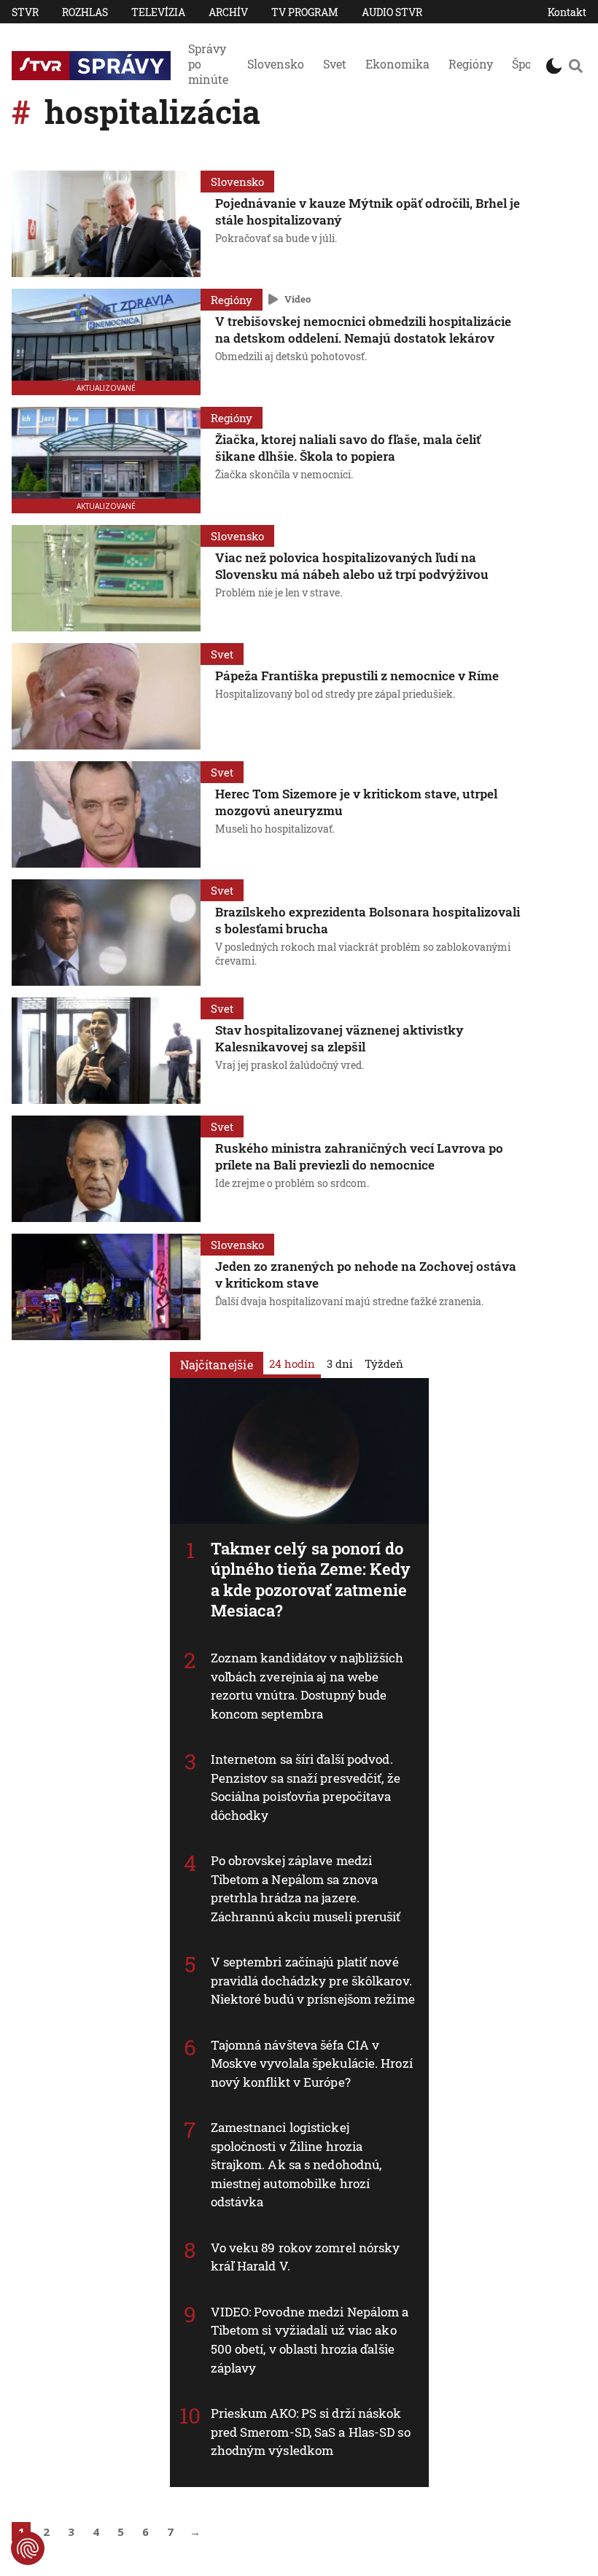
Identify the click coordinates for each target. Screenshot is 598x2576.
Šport (527, 64)
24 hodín (292, 1363)
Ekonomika (397, 64)
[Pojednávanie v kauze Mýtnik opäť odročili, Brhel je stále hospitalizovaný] (106, 224)
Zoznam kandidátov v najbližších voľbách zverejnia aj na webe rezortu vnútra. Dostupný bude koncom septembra (307, 1686)
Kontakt (567, 12)
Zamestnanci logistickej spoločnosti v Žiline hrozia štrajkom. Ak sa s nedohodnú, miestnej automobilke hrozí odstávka (296, 2164)
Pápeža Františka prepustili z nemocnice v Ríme (357, 676)
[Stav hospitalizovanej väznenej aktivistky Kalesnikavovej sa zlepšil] (106, 1051)
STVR (25, 12)
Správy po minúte (208, 64)
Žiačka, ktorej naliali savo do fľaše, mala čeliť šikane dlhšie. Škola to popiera (348, 448)
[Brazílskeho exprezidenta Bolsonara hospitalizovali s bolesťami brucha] (106, 933)
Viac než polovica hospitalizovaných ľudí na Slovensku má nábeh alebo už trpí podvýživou (352, 566)
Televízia (158, 12)
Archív (228, 12)
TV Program (305, 12)
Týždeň (384, 1363)
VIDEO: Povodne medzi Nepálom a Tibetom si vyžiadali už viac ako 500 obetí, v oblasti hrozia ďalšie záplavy (310, 2340)
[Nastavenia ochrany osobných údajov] (28, 2548)
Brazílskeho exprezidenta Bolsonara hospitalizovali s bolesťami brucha (368, 920)
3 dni (340, 1363)
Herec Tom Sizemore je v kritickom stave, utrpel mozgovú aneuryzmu (356, 802)
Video (298, 299)
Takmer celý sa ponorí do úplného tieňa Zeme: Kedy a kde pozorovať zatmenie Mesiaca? (311, 1580)
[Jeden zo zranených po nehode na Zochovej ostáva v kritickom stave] (106, 1287)
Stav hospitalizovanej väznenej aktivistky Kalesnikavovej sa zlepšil (339, 1038)
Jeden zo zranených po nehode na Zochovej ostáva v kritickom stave (366, 1275)
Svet (335, 64)
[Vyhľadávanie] (576, 66)
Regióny (471, 64)
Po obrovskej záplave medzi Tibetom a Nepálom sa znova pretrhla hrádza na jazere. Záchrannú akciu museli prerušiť (306, 1888)
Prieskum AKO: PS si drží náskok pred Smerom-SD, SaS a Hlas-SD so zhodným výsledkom (311, 2432)
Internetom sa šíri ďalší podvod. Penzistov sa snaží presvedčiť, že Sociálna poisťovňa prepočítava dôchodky (306, 1787)
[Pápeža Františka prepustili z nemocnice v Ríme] (106, 696)
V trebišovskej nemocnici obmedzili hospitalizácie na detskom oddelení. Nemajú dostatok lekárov (363, 330)
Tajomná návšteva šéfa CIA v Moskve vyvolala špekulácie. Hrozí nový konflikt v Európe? (312, 2063)
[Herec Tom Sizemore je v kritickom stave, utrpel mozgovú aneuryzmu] (106, 814)
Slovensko (276, 64)
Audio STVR (392, 12)
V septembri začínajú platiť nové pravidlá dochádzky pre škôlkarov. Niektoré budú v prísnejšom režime (313, 1980)
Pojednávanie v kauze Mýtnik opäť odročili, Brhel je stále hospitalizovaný (368, 211)
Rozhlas (85, 12)
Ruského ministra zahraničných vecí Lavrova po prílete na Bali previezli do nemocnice (359, 1156)
